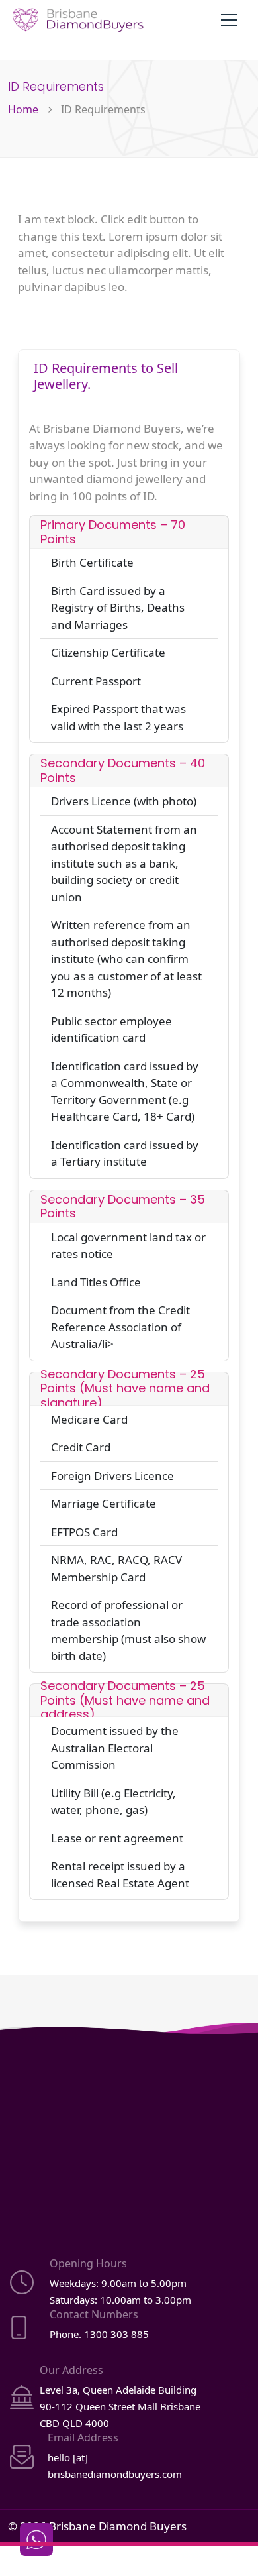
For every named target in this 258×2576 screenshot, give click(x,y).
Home (23, 109)
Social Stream (118, 2559)
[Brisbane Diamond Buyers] (79, 30)
